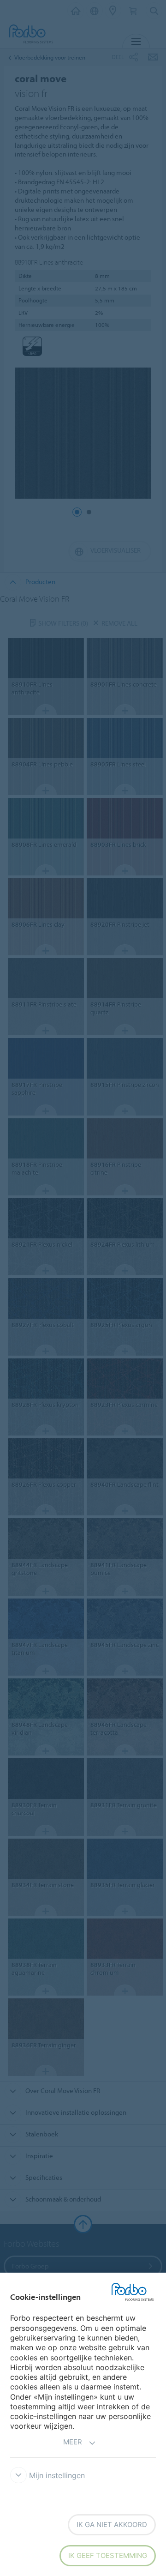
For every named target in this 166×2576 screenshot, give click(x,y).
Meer (73, 2442)
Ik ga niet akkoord (112, 2525)
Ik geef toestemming (108, 2555)
